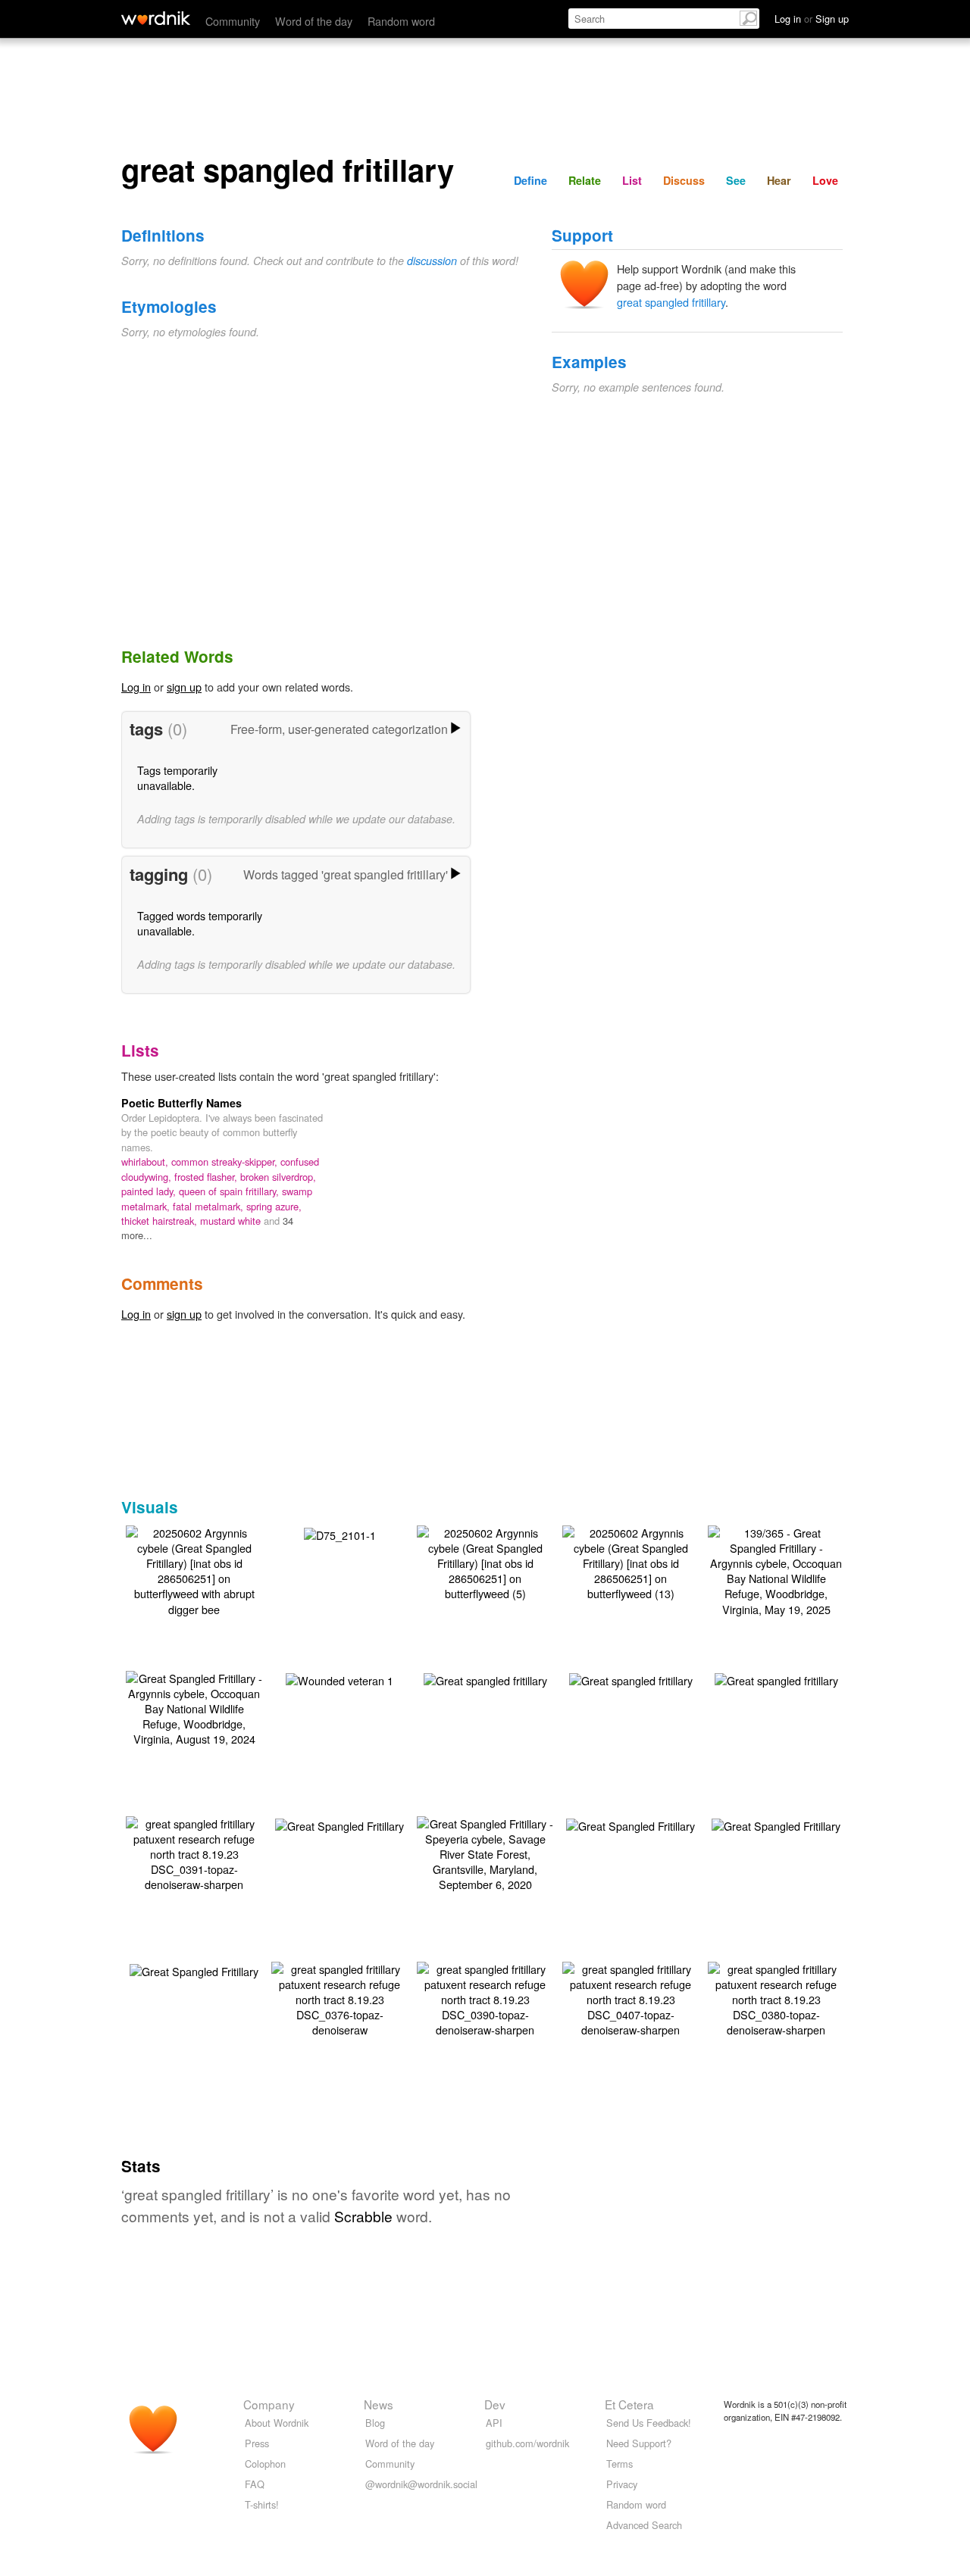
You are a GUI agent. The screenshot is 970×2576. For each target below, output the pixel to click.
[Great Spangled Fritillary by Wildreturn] (630, 1824)
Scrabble (363, 2216)
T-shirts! (262, 2504)
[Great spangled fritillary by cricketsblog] (485, 1679)
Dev (495, 2404)
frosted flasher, (207, 1177)
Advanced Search (644, 2525)
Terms (620, 2464)
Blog (375, 2423)
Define (530, 180)
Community (233, 21)
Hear (779, 180)
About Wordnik (277, 2423)
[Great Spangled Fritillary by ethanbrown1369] (339, 1824)
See (736, 180)
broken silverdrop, (278, 1177)
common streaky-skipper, (226, 1162)
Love (825, 180)
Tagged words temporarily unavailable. (200, 923)
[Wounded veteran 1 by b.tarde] (339, 1679)
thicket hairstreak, (161, 1221)
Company (269, 2404)
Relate (585, 180)
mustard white (232, 1221)
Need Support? (639, 2443)
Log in (136, 687)
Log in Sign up (812, 19)
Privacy (622, 2484)
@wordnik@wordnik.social (421, 2484)
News (379, 2404)
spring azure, (274, 1206)
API (494, 2423)
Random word (401, 21)
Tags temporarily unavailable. (177, 777)
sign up (184, 687)
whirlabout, (146, 1162)
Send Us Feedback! (649, 2423)
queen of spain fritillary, (230, 1191)
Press (257, 2443)
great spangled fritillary (671, 302)
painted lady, (150, 1191)
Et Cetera (629, 2404)
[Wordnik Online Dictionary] (156, 18)
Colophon (265, 2464)
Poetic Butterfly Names (181, 1103)
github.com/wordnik (527, 2443)
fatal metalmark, (210, 1206)
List (632, 180)
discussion (432, 261)
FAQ (255, 2484)
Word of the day (314, 21)
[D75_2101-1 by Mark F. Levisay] (340, 1533)
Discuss (684, 180)
